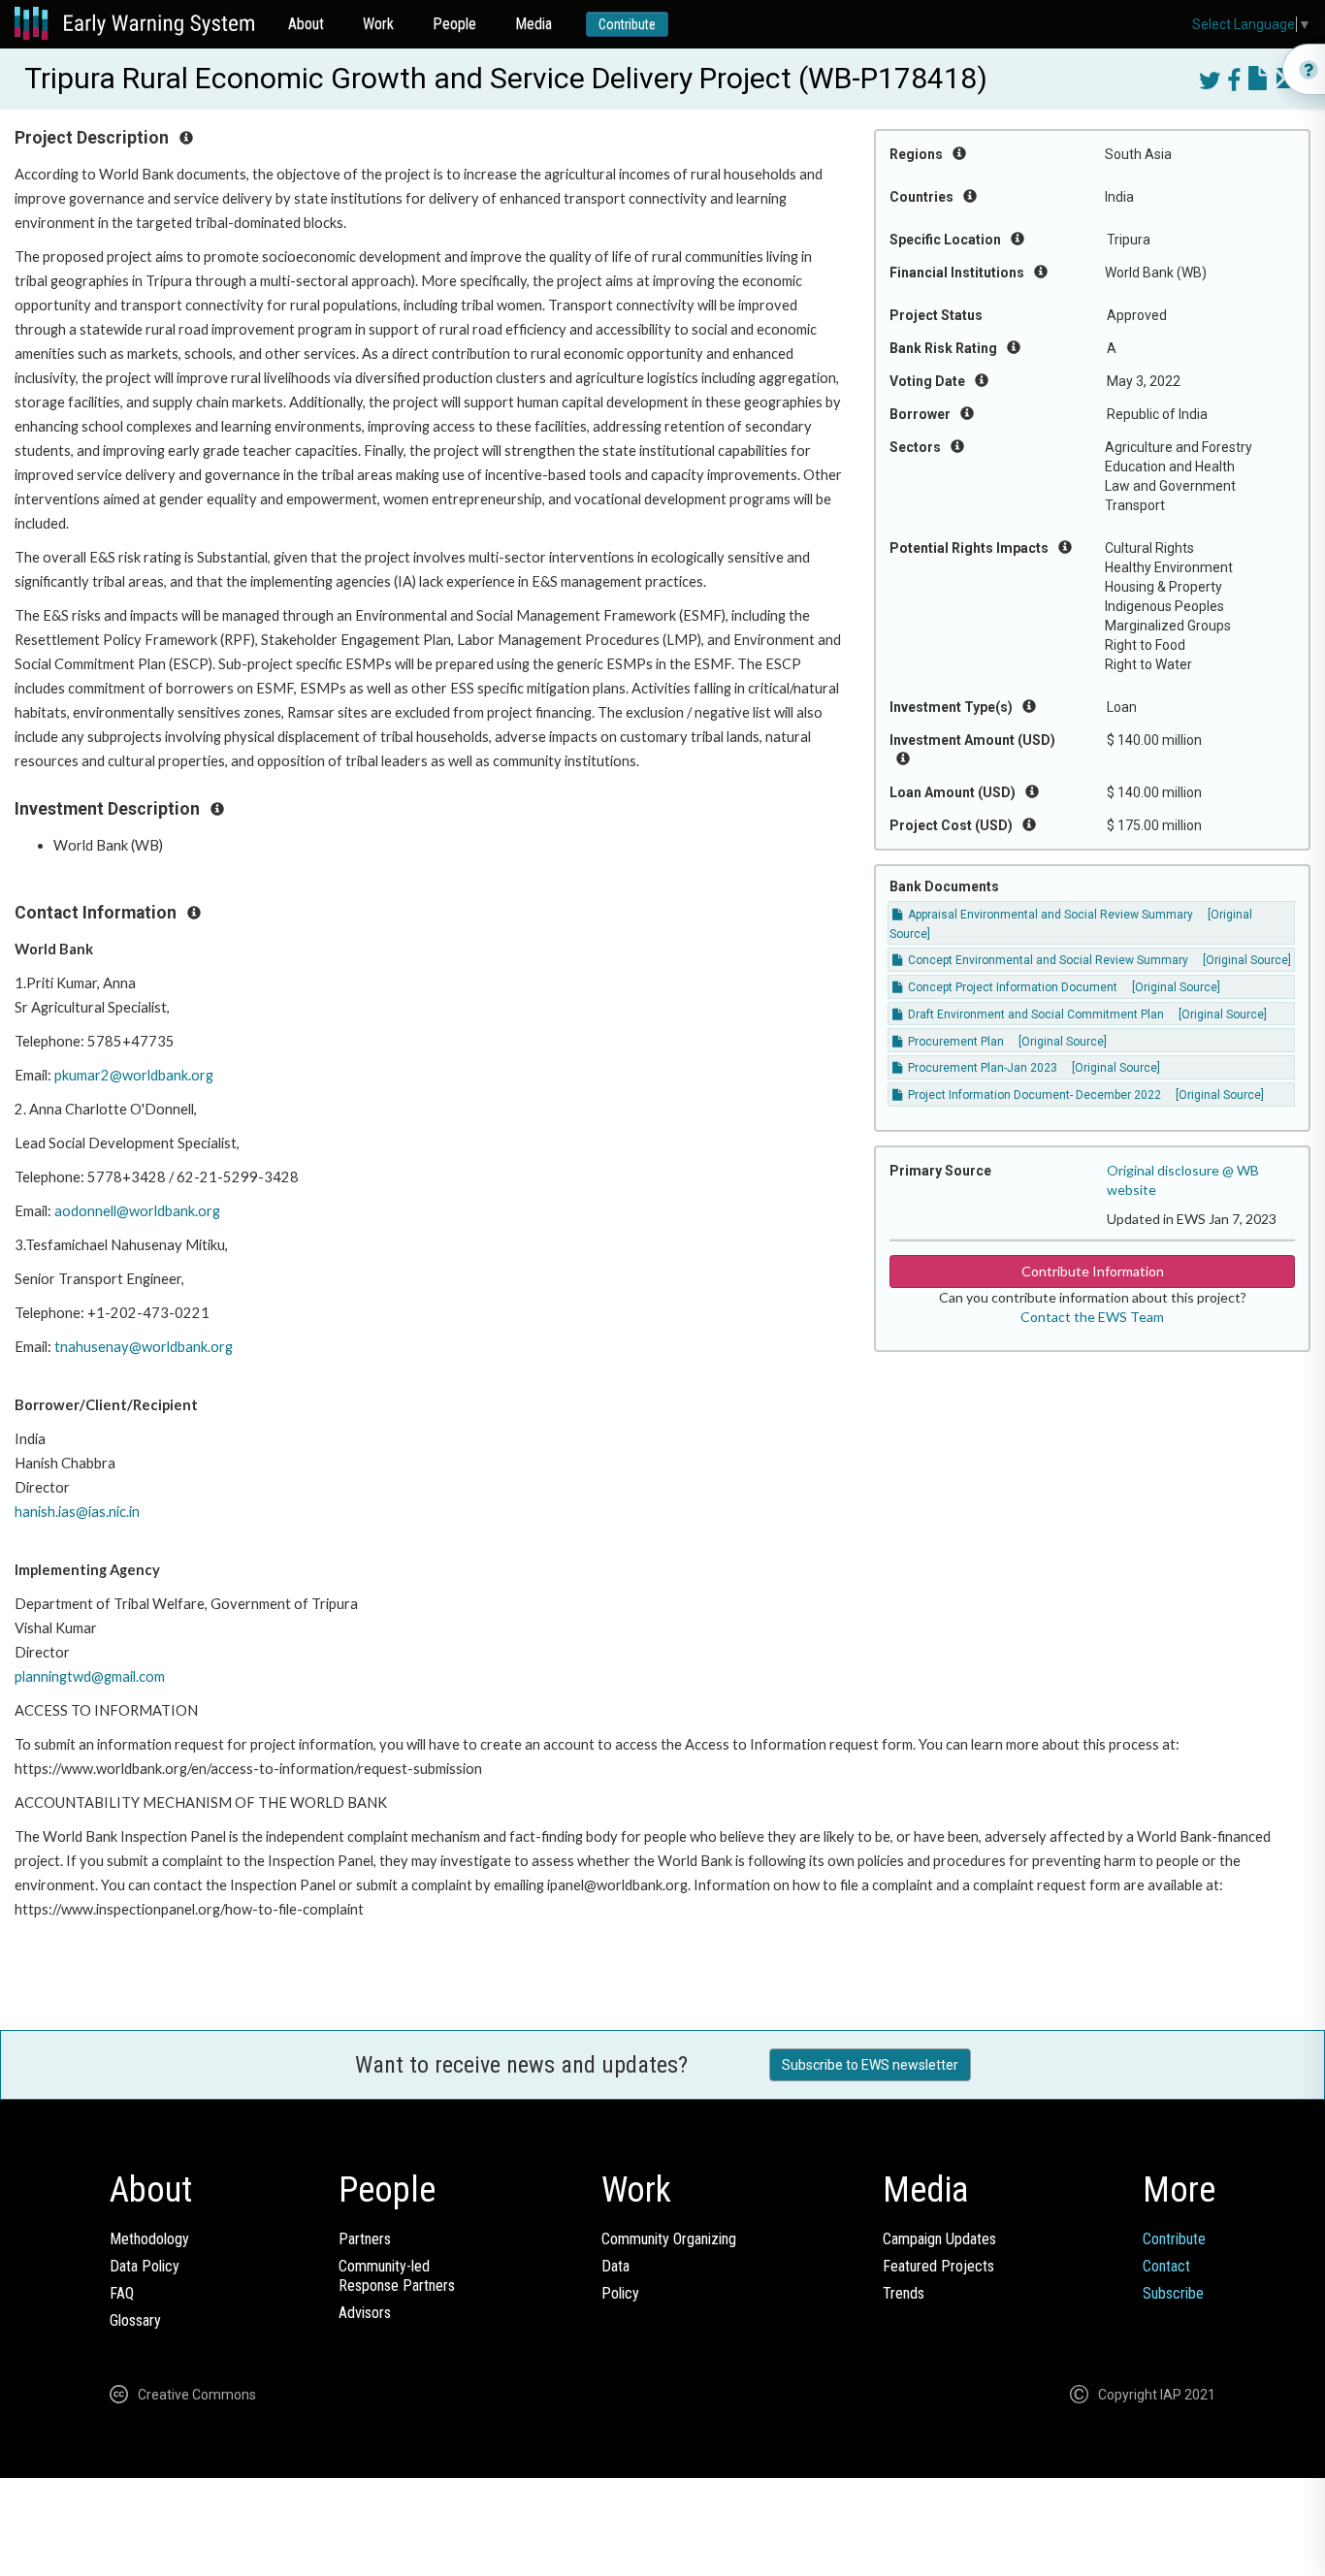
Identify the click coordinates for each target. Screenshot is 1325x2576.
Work (378, 24)
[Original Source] (1247, 960)
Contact (1166, 2266)
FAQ (122, 2293)
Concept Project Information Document (1011, 987)
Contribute (627, 24)
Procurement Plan (954, 1042)
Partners (365, 2239)
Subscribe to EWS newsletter (870, 2065)
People (454, 24)
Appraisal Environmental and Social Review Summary (1049, 915)
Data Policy (145, 2266)
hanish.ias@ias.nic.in (77, 1512)
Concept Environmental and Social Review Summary (1047, 960)
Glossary (135, 2320)
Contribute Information (1093, 1271)
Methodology (149, 2239)
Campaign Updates (939, 2239)
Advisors (365, 2313)
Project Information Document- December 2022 (1033, 1095)
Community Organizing (669, 2239)
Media (533, 24)
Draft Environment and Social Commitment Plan (1034, 1014)
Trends (904, 2293)
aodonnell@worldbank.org (137, 1211)
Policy (620, 2293)
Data (615, 2266)
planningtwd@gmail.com (90, 1676)
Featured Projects (938, 2266)
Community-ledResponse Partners (397, 2276)
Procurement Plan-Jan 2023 (981, 1068)
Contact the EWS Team (1092, 1317)
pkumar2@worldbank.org (134, 1075)
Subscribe (1173, 2293)
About (306, 24)
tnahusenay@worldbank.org (144, 1347)
